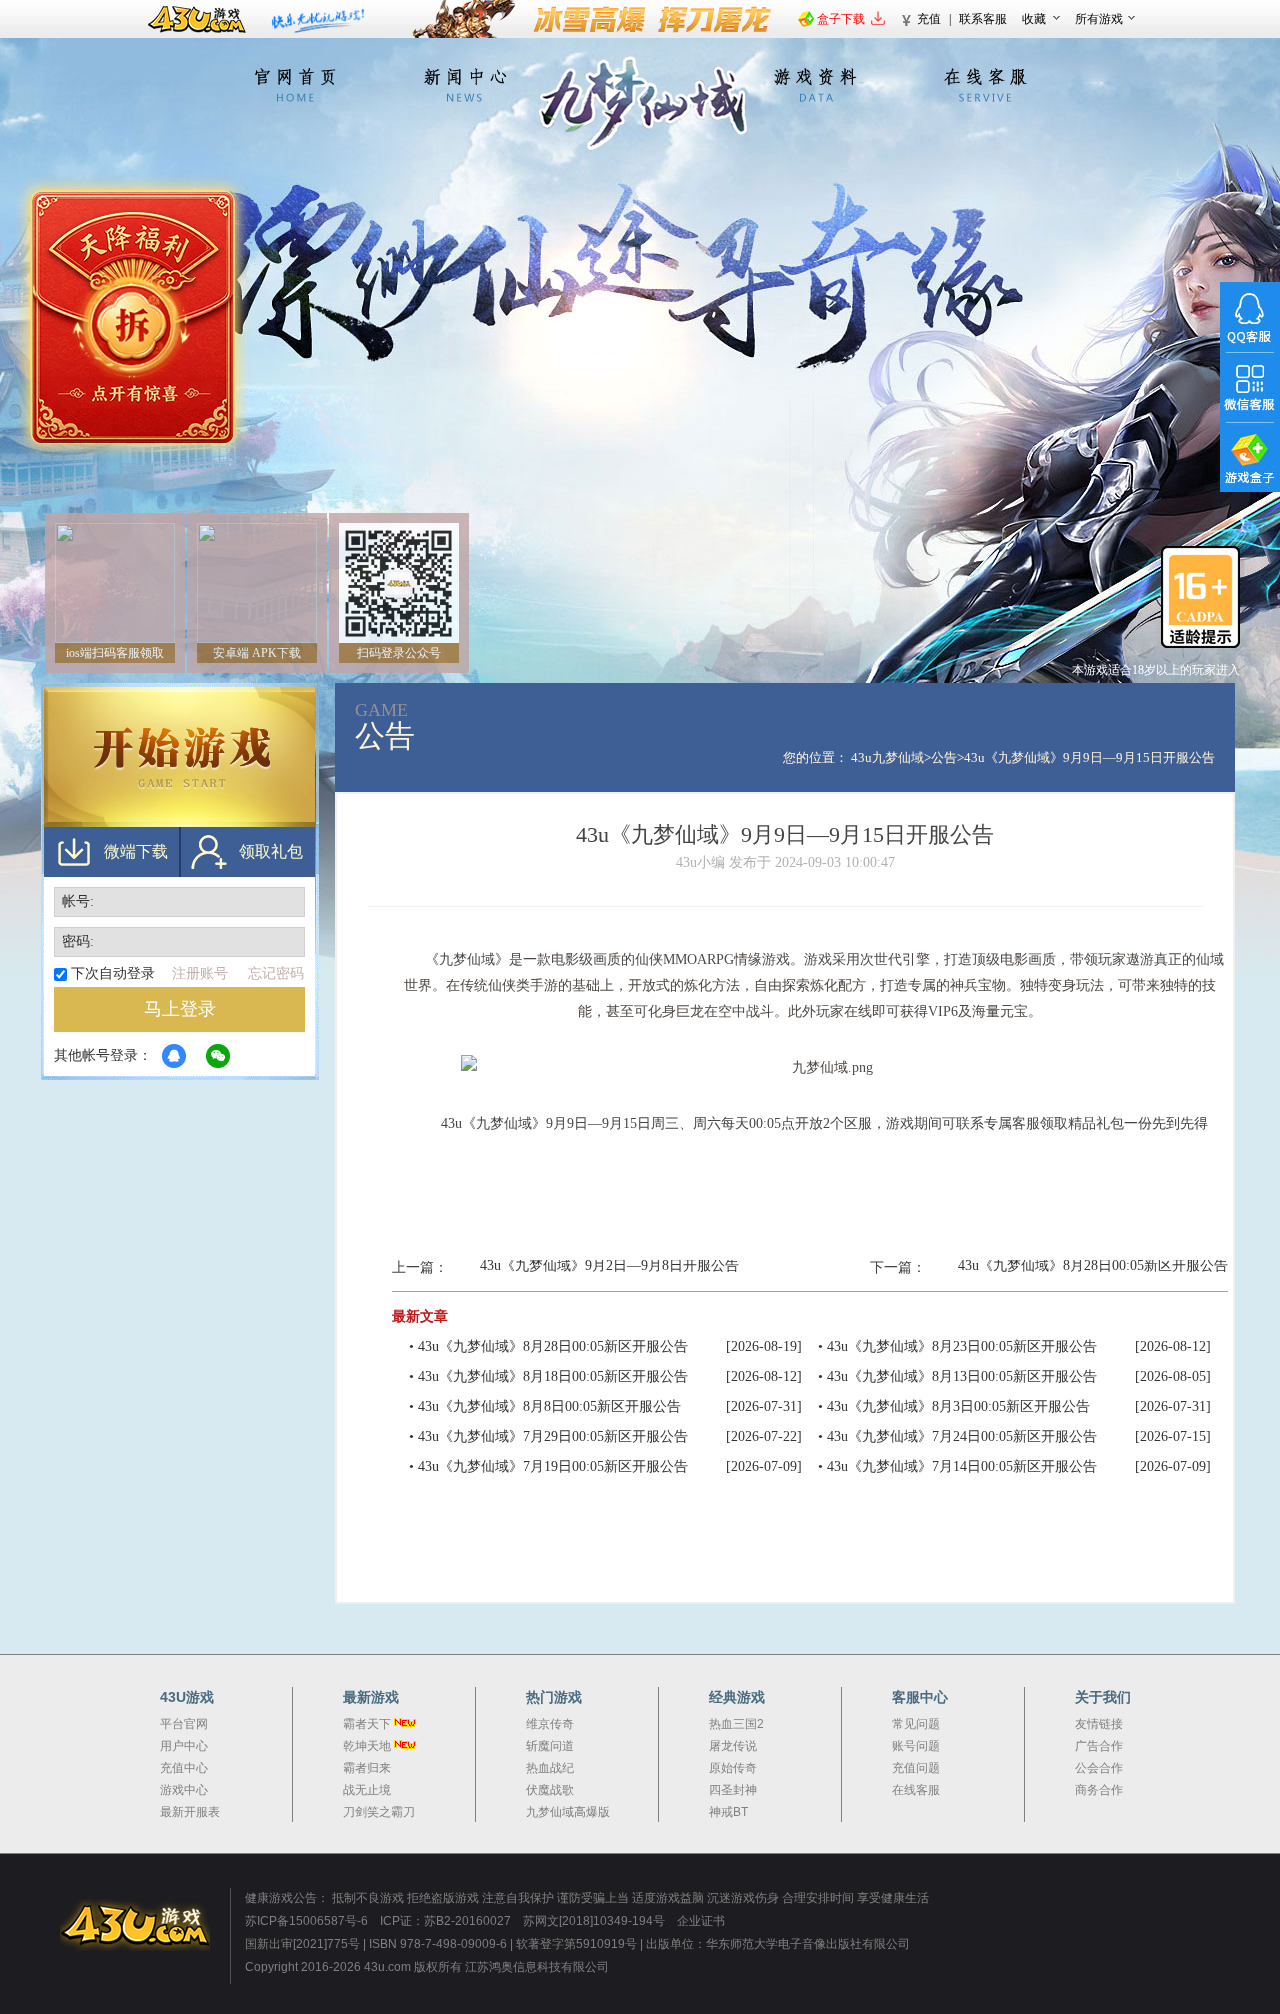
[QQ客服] (1250, 317)
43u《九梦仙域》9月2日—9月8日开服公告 (609, 1266)
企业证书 (701, 1921)
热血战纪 (550, 1768)
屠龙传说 (733, 1746)
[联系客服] (582, 336)
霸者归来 (367, 1768)
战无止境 (367, 1790)
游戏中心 (184, 1790)
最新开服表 (190, 1812)
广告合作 (1099, 1746)
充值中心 (184, 1768)
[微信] (174, 1056)
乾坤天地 (367, 1746)
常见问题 (916, 1724)
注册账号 (200, 973)
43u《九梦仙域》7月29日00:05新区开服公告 (553, 1436)
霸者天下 (367, 1724)
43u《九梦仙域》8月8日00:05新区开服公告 (549, 1406)
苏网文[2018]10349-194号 (595, 1921)
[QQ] (218, 1056)
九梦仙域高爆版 (568, 1812)
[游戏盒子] (1250, 457)
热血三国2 (736, 1724)
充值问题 (916, 1768)
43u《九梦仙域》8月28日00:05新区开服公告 (1093, 1266)
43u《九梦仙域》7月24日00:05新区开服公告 (962, 1436)
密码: (78, 941)
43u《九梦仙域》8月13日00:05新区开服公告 (962, 1376)
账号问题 (916, 1746)
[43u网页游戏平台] (145, 1925)
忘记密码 (276, 973)
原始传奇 (733, 1768)
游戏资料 (815, 85)
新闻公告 (465, 85)
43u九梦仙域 (887, 757)
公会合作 (1099, 1768)
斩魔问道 (550, 1746)
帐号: (78, 901)
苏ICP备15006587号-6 (306, 1921)
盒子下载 (841, 19)
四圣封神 (733, 1790)
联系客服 (983, 19)
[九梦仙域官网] (640, 102)
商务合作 (1099, 1790)
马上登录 (180, 1009)
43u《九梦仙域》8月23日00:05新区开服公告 (962, 1346)
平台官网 (184, 1724)
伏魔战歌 (550, 1790)
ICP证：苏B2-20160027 (445, 1921)
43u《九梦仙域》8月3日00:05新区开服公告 (958, 1406)
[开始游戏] (179, 757)
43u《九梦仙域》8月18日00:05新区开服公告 (553, 1376)
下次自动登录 (113, 973)
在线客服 (985, 85)
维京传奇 (550, 1724)
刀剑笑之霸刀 (379, 1812)
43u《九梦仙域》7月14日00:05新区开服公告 (962, 1466)
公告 (944, 757)
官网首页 (295, 85)
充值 (929, 19)
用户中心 (184, 1746)
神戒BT (728, 1812)
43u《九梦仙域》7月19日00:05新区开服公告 (553, 1466)
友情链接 (1099, 1724)
